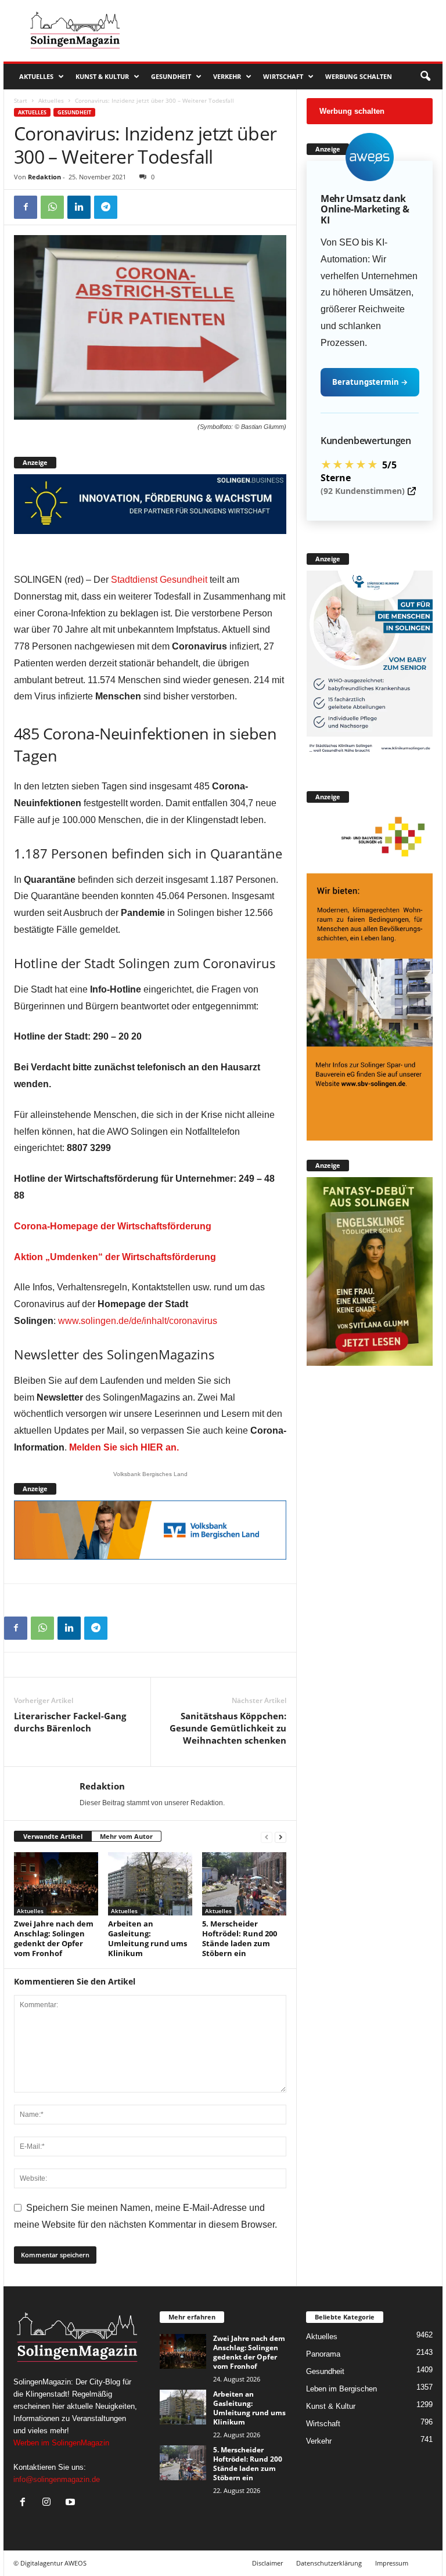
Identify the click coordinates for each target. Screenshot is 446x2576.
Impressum (392, 2563)
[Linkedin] (79, 207)
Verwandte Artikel (53, 1836)
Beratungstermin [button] (370, 382)
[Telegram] (106, 207)
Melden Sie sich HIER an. (124, 1447)
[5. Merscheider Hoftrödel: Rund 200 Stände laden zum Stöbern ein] (244, 1884)
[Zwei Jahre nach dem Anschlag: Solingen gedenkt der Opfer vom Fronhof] (56, 1884)
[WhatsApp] (52, 207)
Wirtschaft (283, 76)
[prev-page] (267, 1837)
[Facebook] (26, 207)
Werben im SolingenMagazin (61, 2443)
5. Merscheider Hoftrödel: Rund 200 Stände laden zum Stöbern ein (240, 1938)
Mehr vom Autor (126, 1836)
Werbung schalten (359, 76)
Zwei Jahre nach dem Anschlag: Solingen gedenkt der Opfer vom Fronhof (54, 1938)
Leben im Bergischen (341, 2389)
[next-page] (280, 1837)
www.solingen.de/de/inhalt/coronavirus (138, 1321)
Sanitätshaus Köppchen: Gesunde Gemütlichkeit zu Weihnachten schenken (228, 1728)
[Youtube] (72, 2503)
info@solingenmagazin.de (57, 2479)
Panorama (323, 2354)
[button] (425, 77)
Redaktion (44, 177)
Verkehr (227, 76)
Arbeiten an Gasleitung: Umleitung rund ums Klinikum (148, 1938)
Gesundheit (171, 76)
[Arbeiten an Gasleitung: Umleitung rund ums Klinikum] (150, 1884)
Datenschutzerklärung (329, 2563)
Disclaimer (267, 2563)
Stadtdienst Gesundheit (159, 580)
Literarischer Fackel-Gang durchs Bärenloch (70, 1722)
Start (21, 100)
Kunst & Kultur (102, 76)
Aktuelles (36, 76)
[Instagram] (49, 2503)
